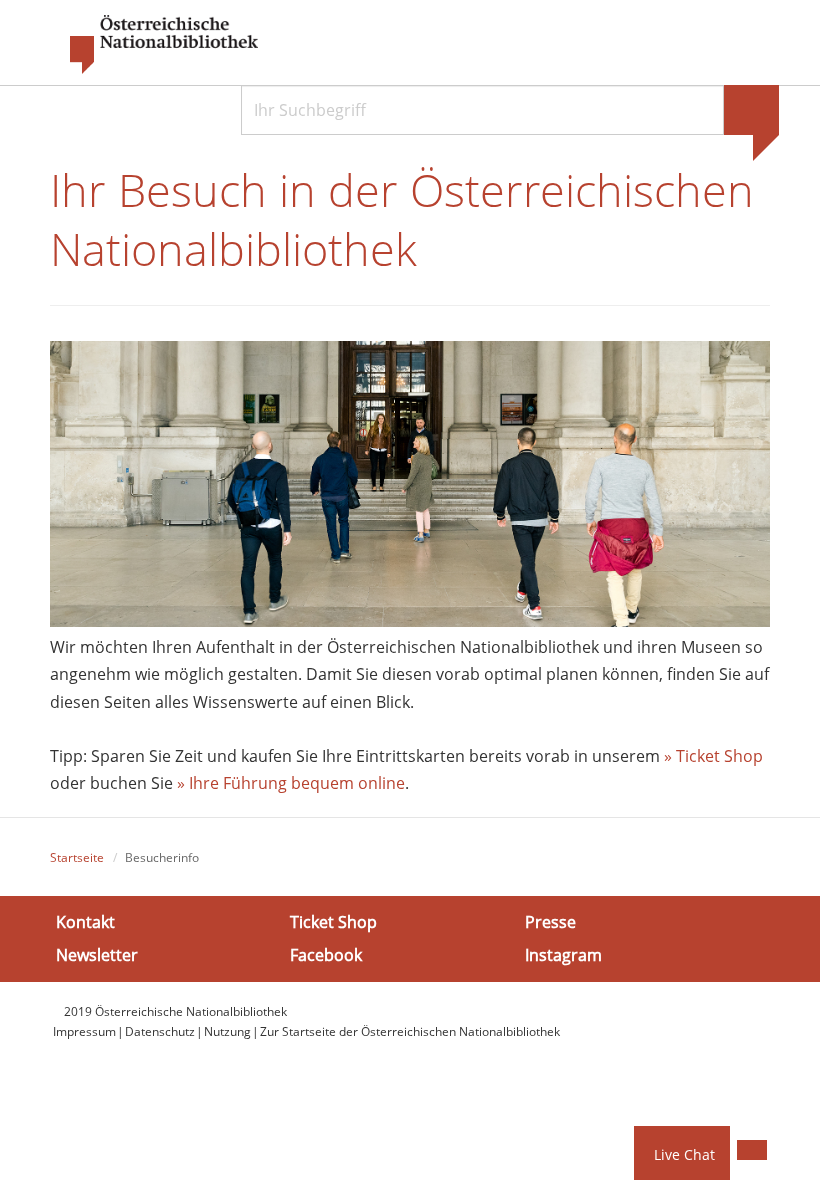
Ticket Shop (333, 921)
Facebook (326, 955)
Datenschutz (160, 1031)
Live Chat (684, 1154)
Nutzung (227, 1031)
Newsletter (97, 955)
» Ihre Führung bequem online (289, 783)
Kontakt (85, 921)
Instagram (563, 955)
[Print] (752, 1150)
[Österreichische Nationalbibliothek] (154, 45)
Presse (550, 921)
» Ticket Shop (713, 756)
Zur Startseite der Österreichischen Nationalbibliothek (410, 1031)
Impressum (84, 1031)
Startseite (77, 857)
